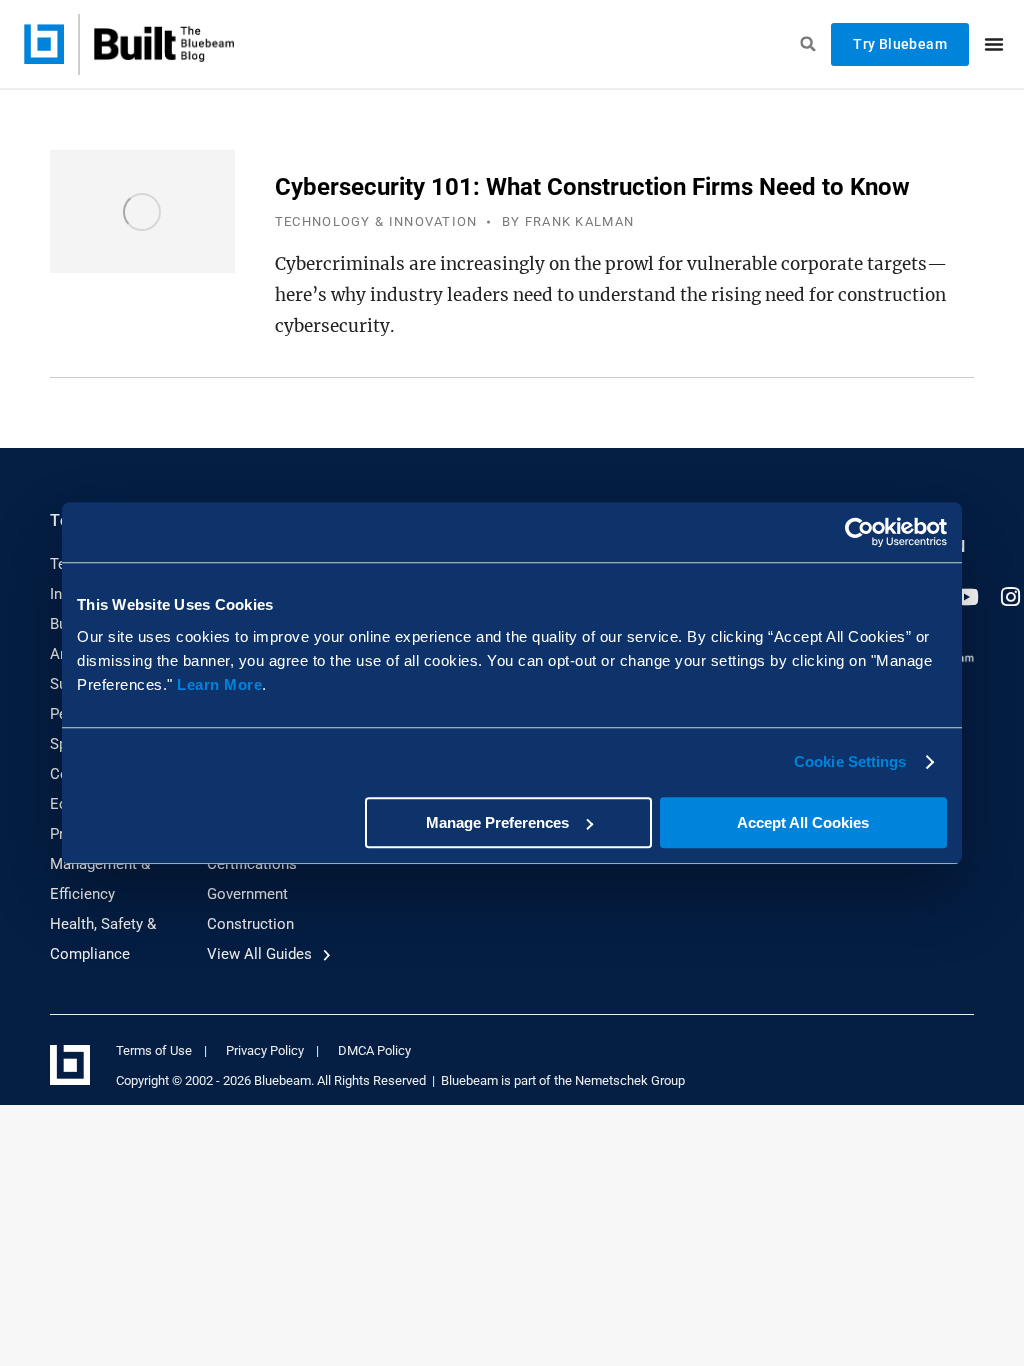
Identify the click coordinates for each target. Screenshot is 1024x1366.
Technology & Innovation (376, 221)
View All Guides (261, 954)
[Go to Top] (994, 1336)
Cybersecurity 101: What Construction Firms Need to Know (592, 187)
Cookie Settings (850, 761)
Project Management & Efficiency (100, 864)
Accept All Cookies (803, 822)
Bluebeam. (284, 1080)
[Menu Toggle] (994, 44)
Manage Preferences (497, 822)
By (568, 221)
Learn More (219, 684)
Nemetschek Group (630, 1080)
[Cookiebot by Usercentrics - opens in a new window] (859, 532)
